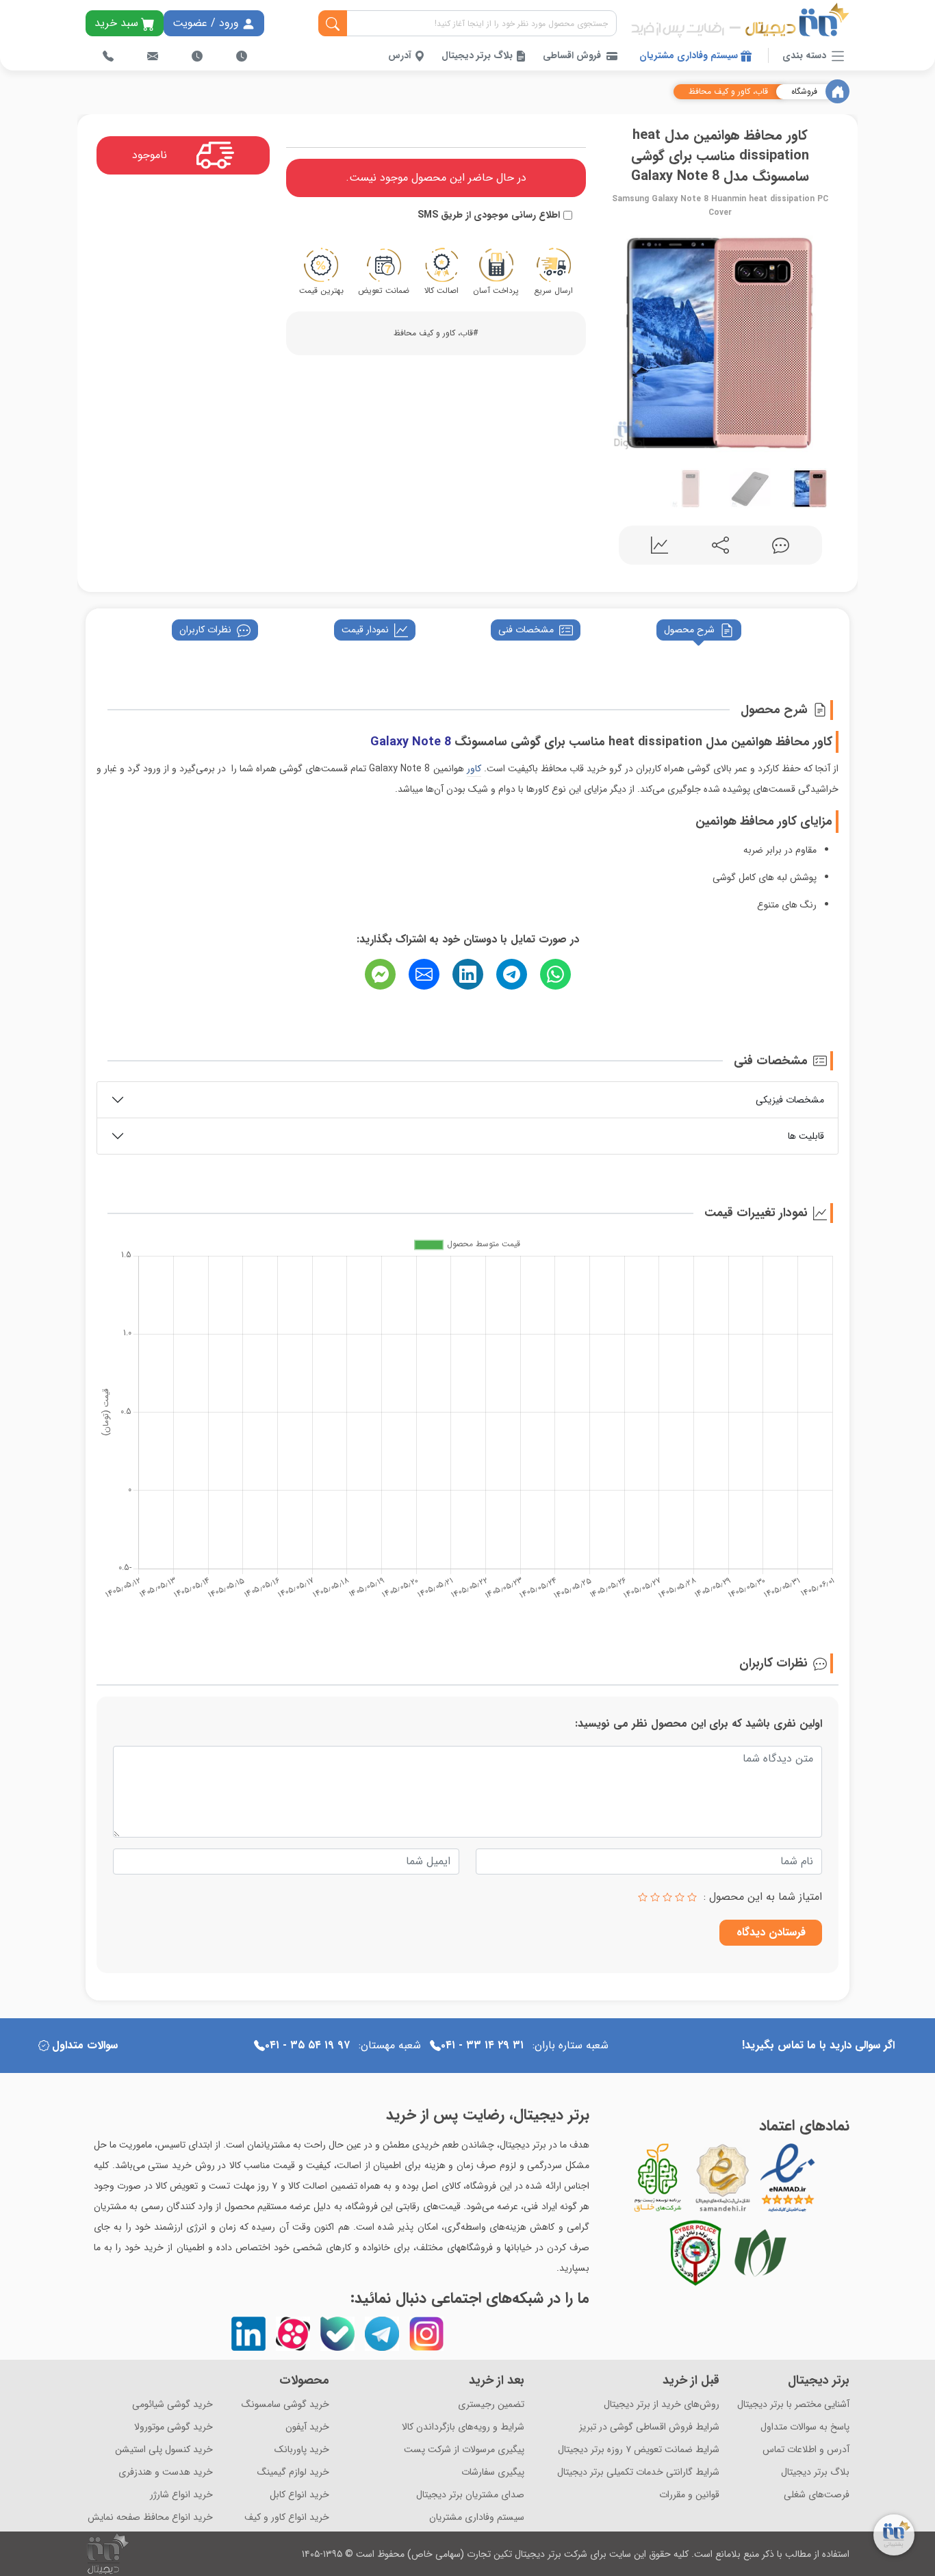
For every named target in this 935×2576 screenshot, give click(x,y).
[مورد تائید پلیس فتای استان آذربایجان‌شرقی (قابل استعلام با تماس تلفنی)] (695, 2253)
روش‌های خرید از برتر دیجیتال (662, 2405)
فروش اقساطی (572, 56)
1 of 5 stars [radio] (692, 1897)
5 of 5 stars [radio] (643, 1897)
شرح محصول (689, 630)
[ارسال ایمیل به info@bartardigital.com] (153, 56)
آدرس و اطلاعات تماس (806, 2450)
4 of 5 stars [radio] (655, 1897)
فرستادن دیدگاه (771, 1932)
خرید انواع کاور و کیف (287, 2517)
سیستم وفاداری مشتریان (690, 56)
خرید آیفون (307, 2427)
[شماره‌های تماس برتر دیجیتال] (108, 56)
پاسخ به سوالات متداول (805, 2427)
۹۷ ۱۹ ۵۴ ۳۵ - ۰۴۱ (307, 2045)
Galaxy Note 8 (411, 742)
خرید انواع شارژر (181, 2495)
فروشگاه (804, 92)
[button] (616, 340)
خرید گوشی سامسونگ (285, 2405)
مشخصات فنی (526, 630)
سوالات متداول (85, 2045)
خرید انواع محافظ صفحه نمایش (150, 2517)
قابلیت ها (806, 1136)
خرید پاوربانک (302, 2450)
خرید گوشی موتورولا (174, 2427)
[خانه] (837, 91)
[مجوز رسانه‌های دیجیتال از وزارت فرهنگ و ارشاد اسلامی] (723, 2178)
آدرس (401, 56)
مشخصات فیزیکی (790, 1100)
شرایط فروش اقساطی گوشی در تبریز (649, 2427)
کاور (474, 769)
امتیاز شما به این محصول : (763, 1897)
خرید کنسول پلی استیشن (164, 2450)
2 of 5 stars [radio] (680, 1897)
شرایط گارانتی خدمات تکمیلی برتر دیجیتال (638, 2472)
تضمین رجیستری (491, 2405)
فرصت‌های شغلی (817, 2495)
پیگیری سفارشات (493, 2472)
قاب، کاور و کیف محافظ (728, 92)
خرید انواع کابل (299, 2495)
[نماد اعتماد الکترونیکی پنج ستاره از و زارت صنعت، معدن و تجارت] (788, 2178)
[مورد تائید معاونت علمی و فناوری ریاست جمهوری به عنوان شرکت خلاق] (658, 2178)
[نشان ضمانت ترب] (825, 2178)
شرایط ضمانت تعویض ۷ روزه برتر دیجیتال (639, 2450)
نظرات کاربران (205, 630)
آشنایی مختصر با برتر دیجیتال (793, 2405)
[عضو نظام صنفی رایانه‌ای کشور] (760, 2253)
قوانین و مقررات (689, 2495)
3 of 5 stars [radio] (667, 1897)
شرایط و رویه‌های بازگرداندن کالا (463, 2427)
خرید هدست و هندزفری (166, 2472)
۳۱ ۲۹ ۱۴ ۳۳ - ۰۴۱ (482, 2045)
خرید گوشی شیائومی (172, 2405)
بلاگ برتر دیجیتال (478, 56)
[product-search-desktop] (333, 24)
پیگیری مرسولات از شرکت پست (464, 2450)
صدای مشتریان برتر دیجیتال (470, 2495)
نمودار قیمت (365, 630)
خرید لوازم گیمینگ (293, 2472)
